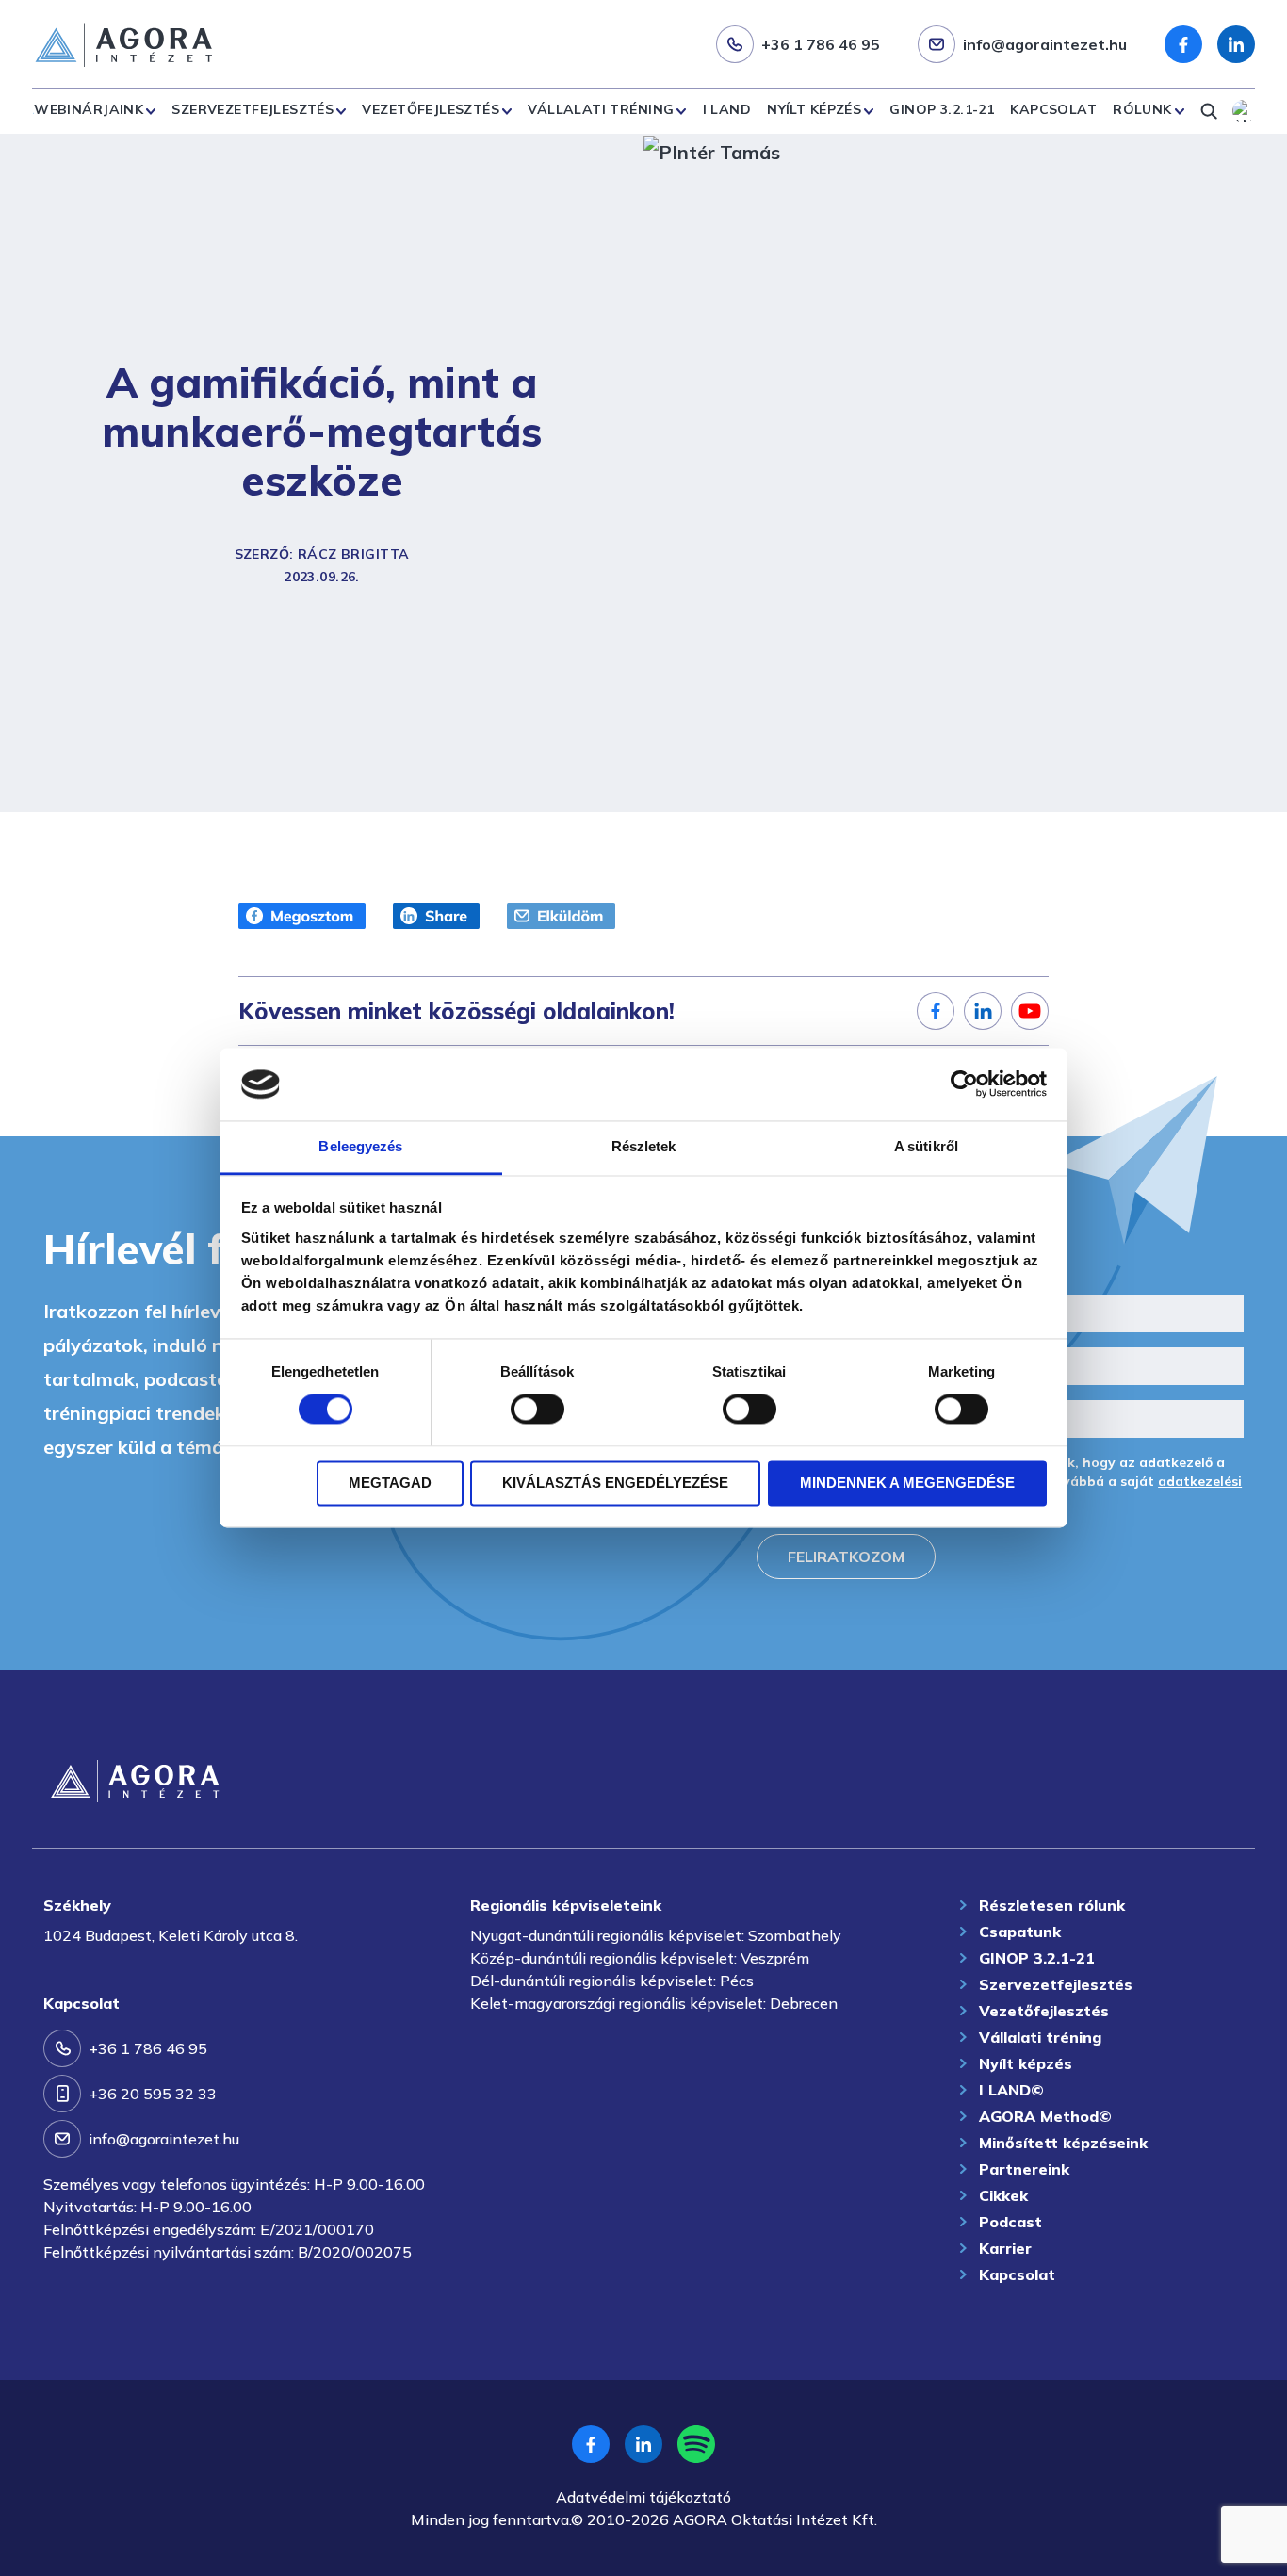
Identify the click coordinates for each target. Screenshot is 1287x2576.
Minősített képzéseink (1063, 2143)
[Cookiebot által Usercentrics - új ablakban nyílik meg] (964, 1084)
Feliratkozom (846, 1557)
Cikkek (1003, 2195)
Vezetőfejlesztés (431, 109)
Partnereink (1024, 2169)
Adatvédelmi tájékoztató (643, 2497)
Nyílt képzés (814, 109)
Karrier (1005, 2248)
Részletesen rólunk (1052, 1905)
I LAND (727, 109)
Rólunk (1142, 109)
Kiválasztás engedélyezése (615, 1483)
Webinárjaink (89, 109)
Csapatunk (1020, 1932)
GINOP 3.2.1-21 (942, 109)
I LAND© (1011, 2090)
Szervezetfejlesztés (253, 109)
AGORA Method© (1045, 2116)
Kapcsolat (1053, 109)
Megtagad (390, 1483)
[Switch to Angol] (1244, 111)
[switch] (538, 1410)
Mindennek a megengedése (907, 1483)
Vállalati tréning (601, 109)
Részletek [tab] (644, 1146)
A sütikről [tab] (926, 1146)
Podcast (1010, 2222)
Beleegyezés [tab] (360, 1146)
